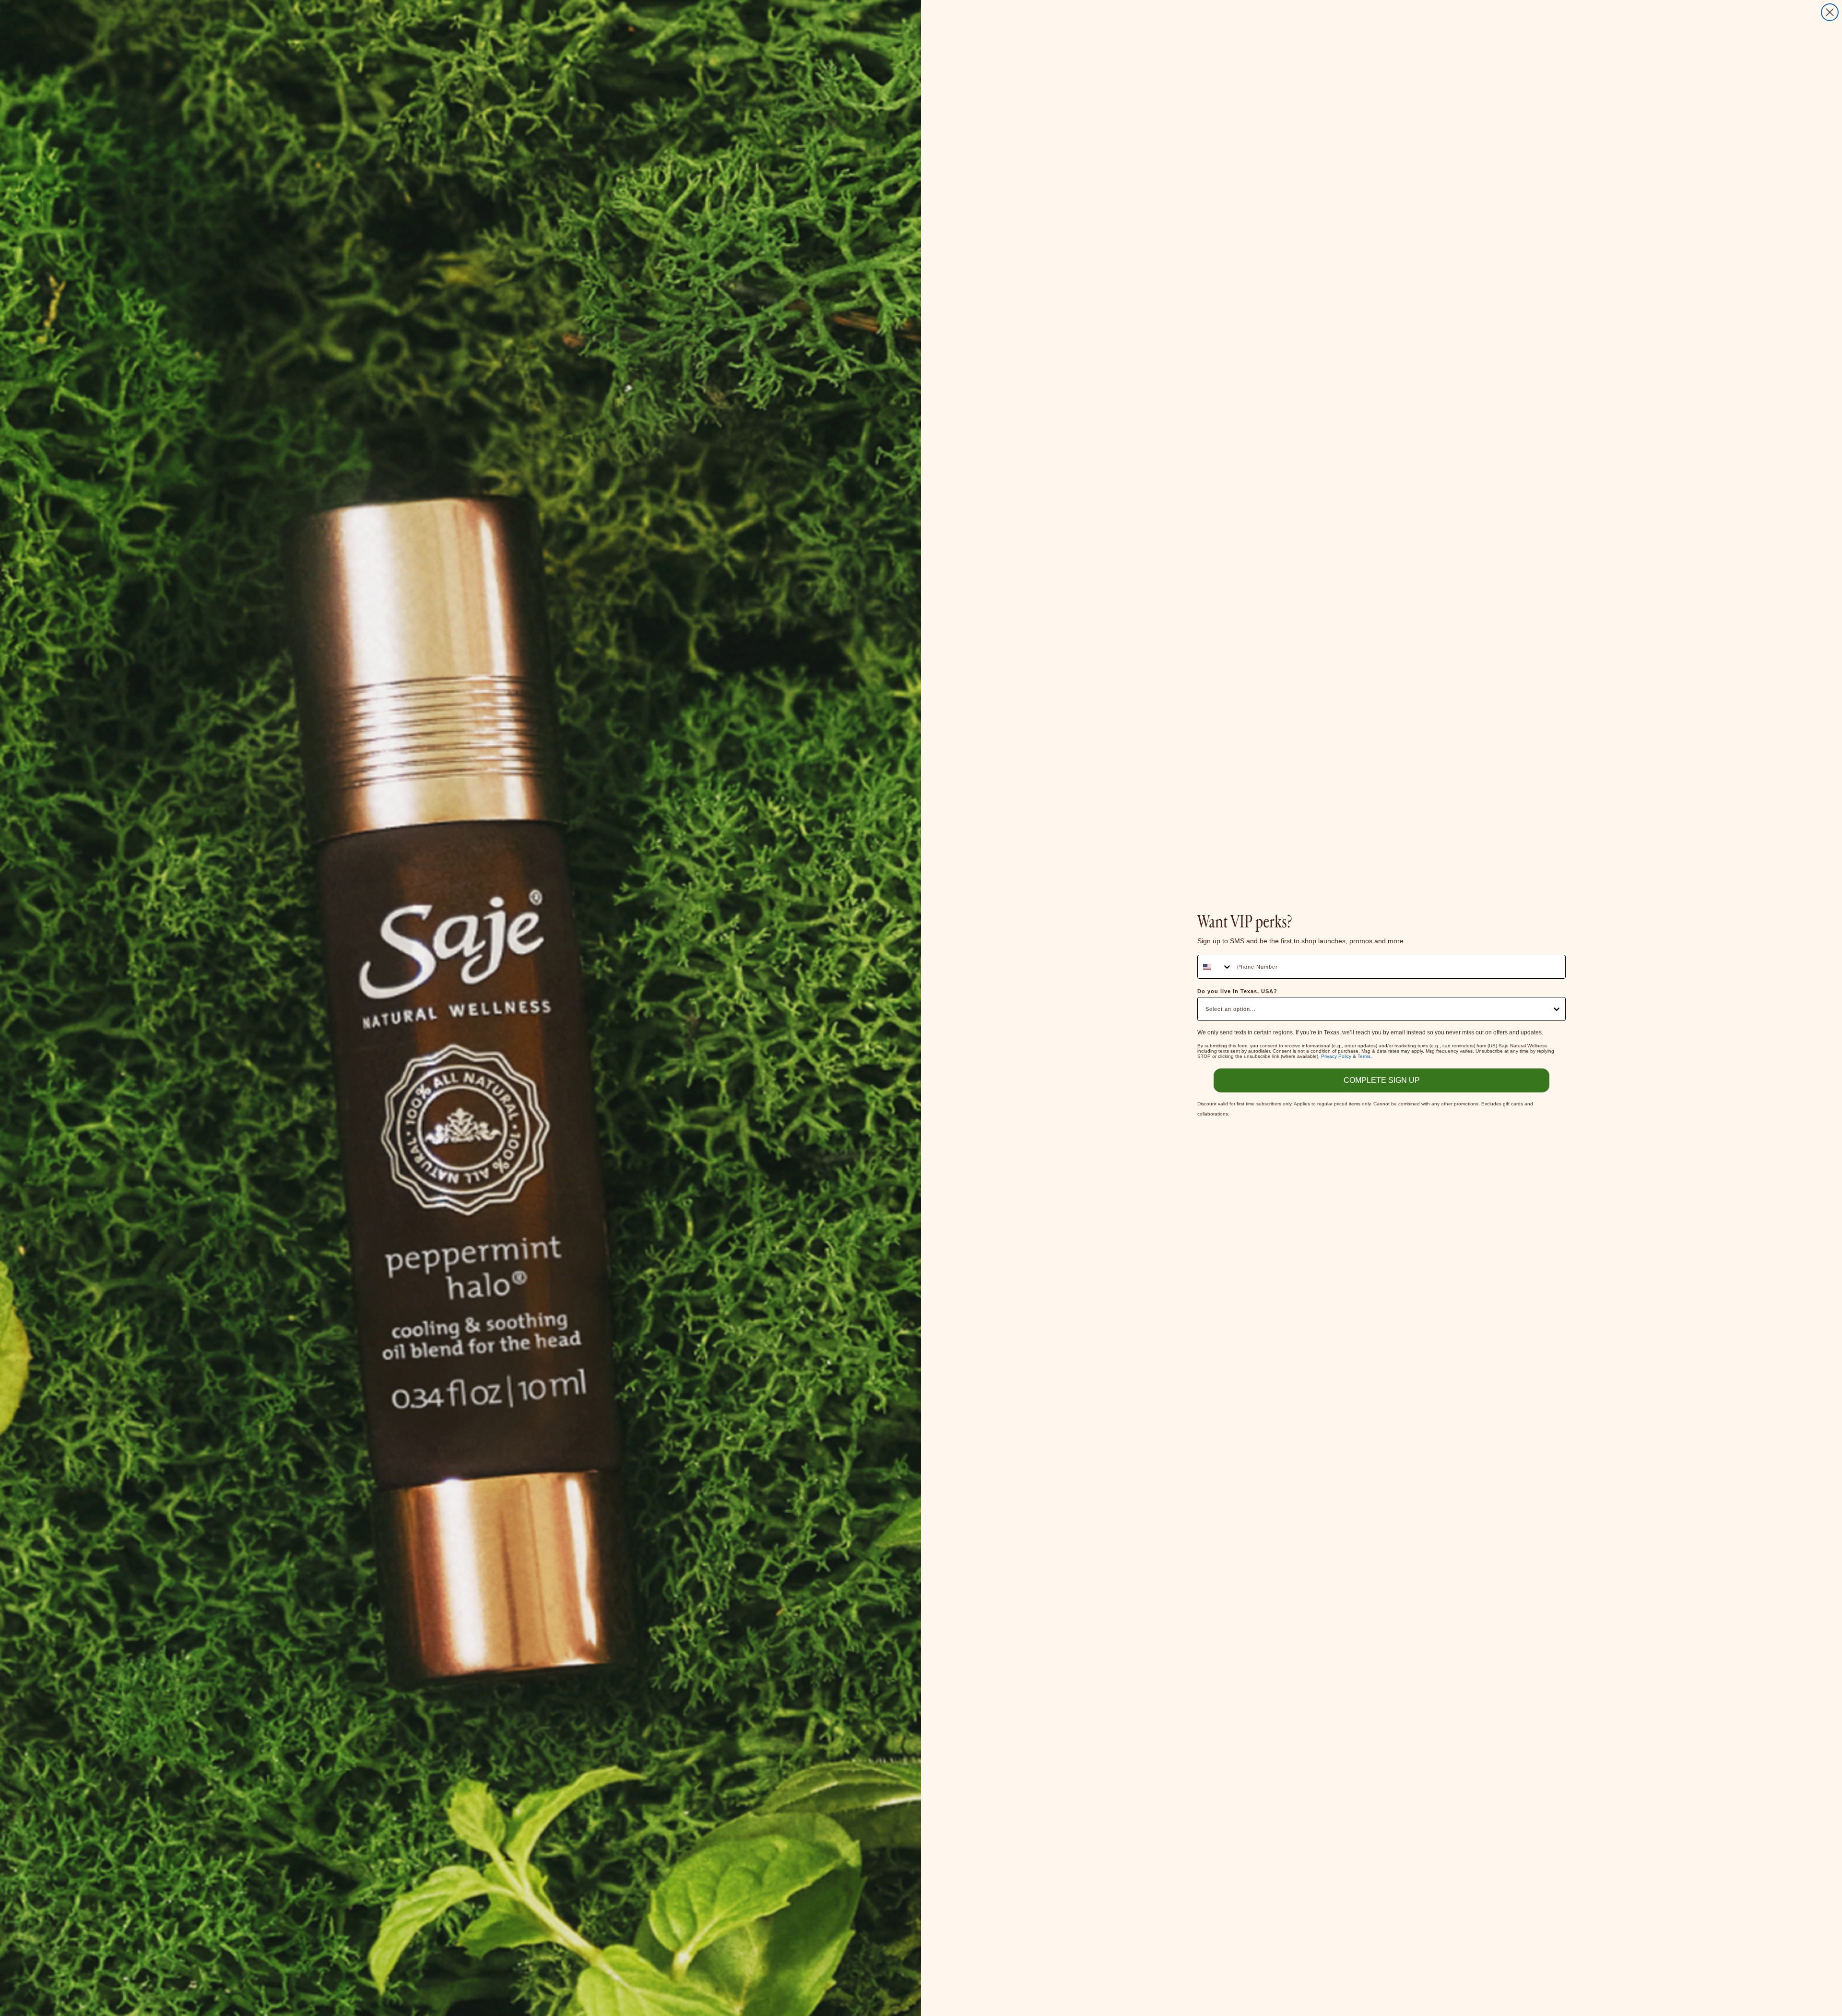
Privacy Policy (1336, 1056)
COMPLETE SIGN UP (1382, 1080)
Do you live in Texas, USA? (1237, 991)
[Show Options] (1557, 1009)
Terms (1364, 1056)
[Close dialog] (1830, 12)
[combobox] (1215, 967)
